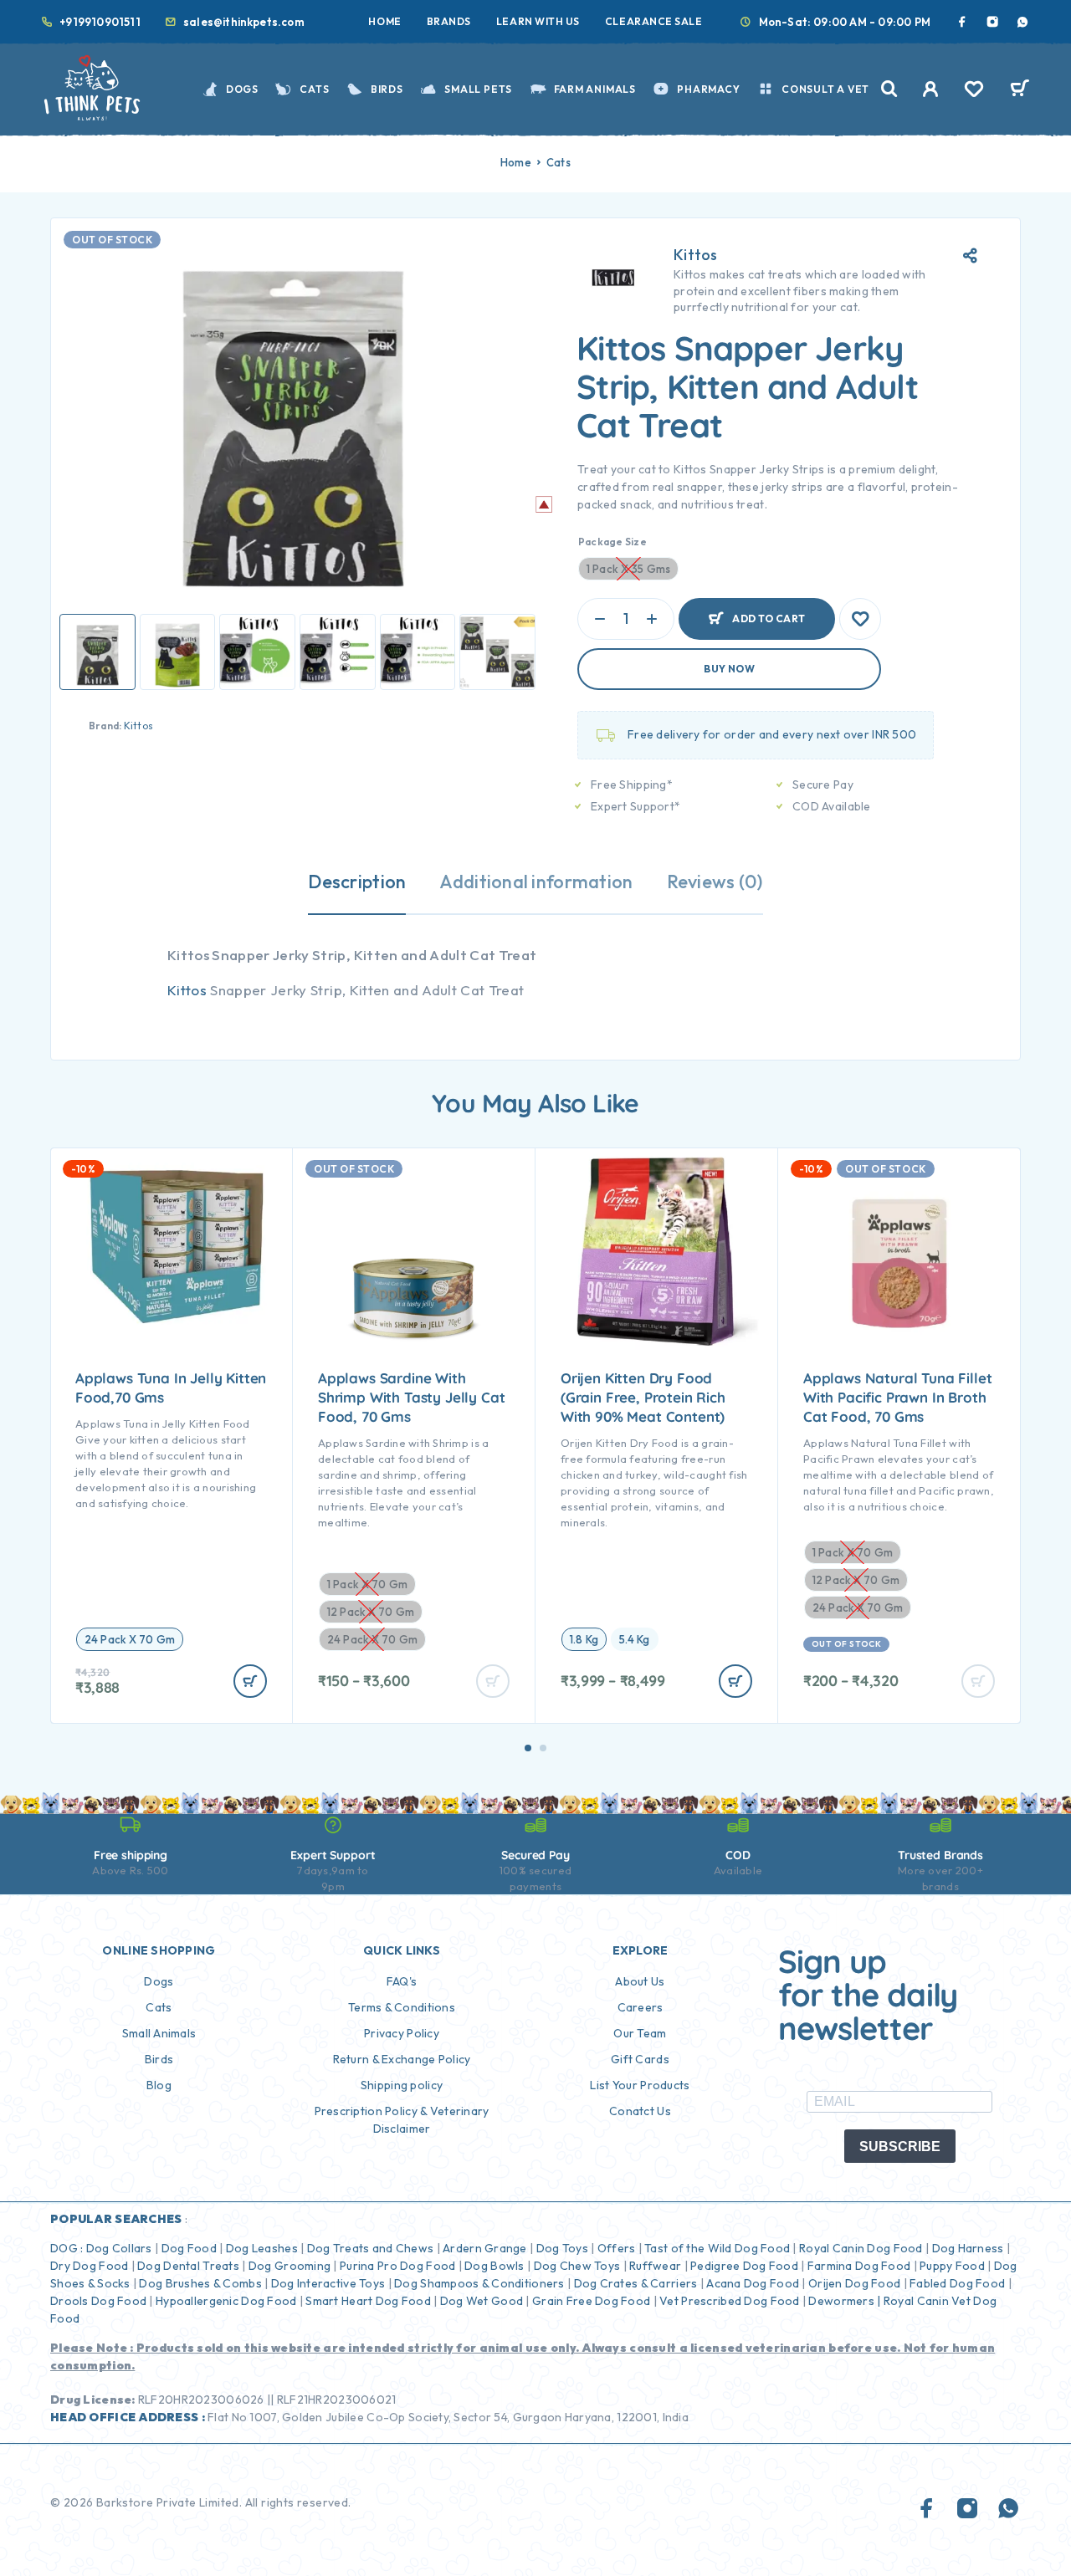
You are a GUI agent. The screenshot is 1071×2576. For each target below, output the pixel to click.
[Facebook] (962, 22)
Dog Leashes (262, 2248)
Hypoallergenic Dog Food (226, 2301)
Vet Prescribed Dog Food (729, 2301)
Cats (314, 89)
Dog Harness (968, 2248)
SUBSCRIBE (900, 2147)
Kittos (138, 726)
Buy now (729, 669)
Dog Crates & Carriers (636, 2283)
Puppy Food (952, 2266)
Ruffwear (655, 2266)
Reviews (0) (715, 882)
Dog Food (189, 2248)
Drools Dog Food (98, 2301)
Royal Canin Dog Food (861, 2248)
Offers (617, 2248)
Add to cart (769, 612)
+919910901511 (100, 22)
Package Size (612, 542)
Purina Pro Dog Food (397, 2266)
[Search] (889, 89)
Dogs (242, 89)
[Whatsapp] (1022, 22)
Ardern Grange (485, 2248)
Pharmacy (708, 89)
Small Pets (478, 89)
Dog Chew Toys (577, 2266)
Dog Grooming (290, 2266)
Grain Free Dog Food (591, 2301)
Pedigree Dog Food (744, 2266)
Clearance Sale (654, 21)
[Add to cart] (250, 1681)
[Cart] (1020, 90)
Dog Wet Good (482, 2301)
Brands (449, 21)
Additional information (536, 882)
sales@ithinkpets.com (244, 22)
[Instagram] (992, 22)
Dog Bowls (495, 2266)
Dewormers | (844, 2301)
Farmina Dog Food (859, 2266)
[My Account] (931, 89)
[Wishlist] (974, 91)
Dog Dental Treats (188, 2266)
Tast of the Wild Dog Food (717, 2248)
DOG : (67, 2248)
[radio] (130, 1639)
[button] (528, 1748)
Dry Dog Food (89, 2266)
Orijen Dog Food (854, 2283)
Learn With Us (538, 21)
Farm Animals (595, 89)
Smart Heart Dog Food (368, 2301)
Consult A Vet (825, 89)
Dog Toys (562, 2248)
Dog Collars (119, 2248)
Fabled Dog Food (957, 2283)
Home (384, 21)
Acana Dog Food (753, 2283)
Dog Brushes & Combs (199, 2283)
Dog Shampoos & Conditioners (479, 2283)
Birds (387, 89)
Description (357, 882)
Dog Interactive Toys (328, 2283)
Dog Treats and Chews (371, 2248)
